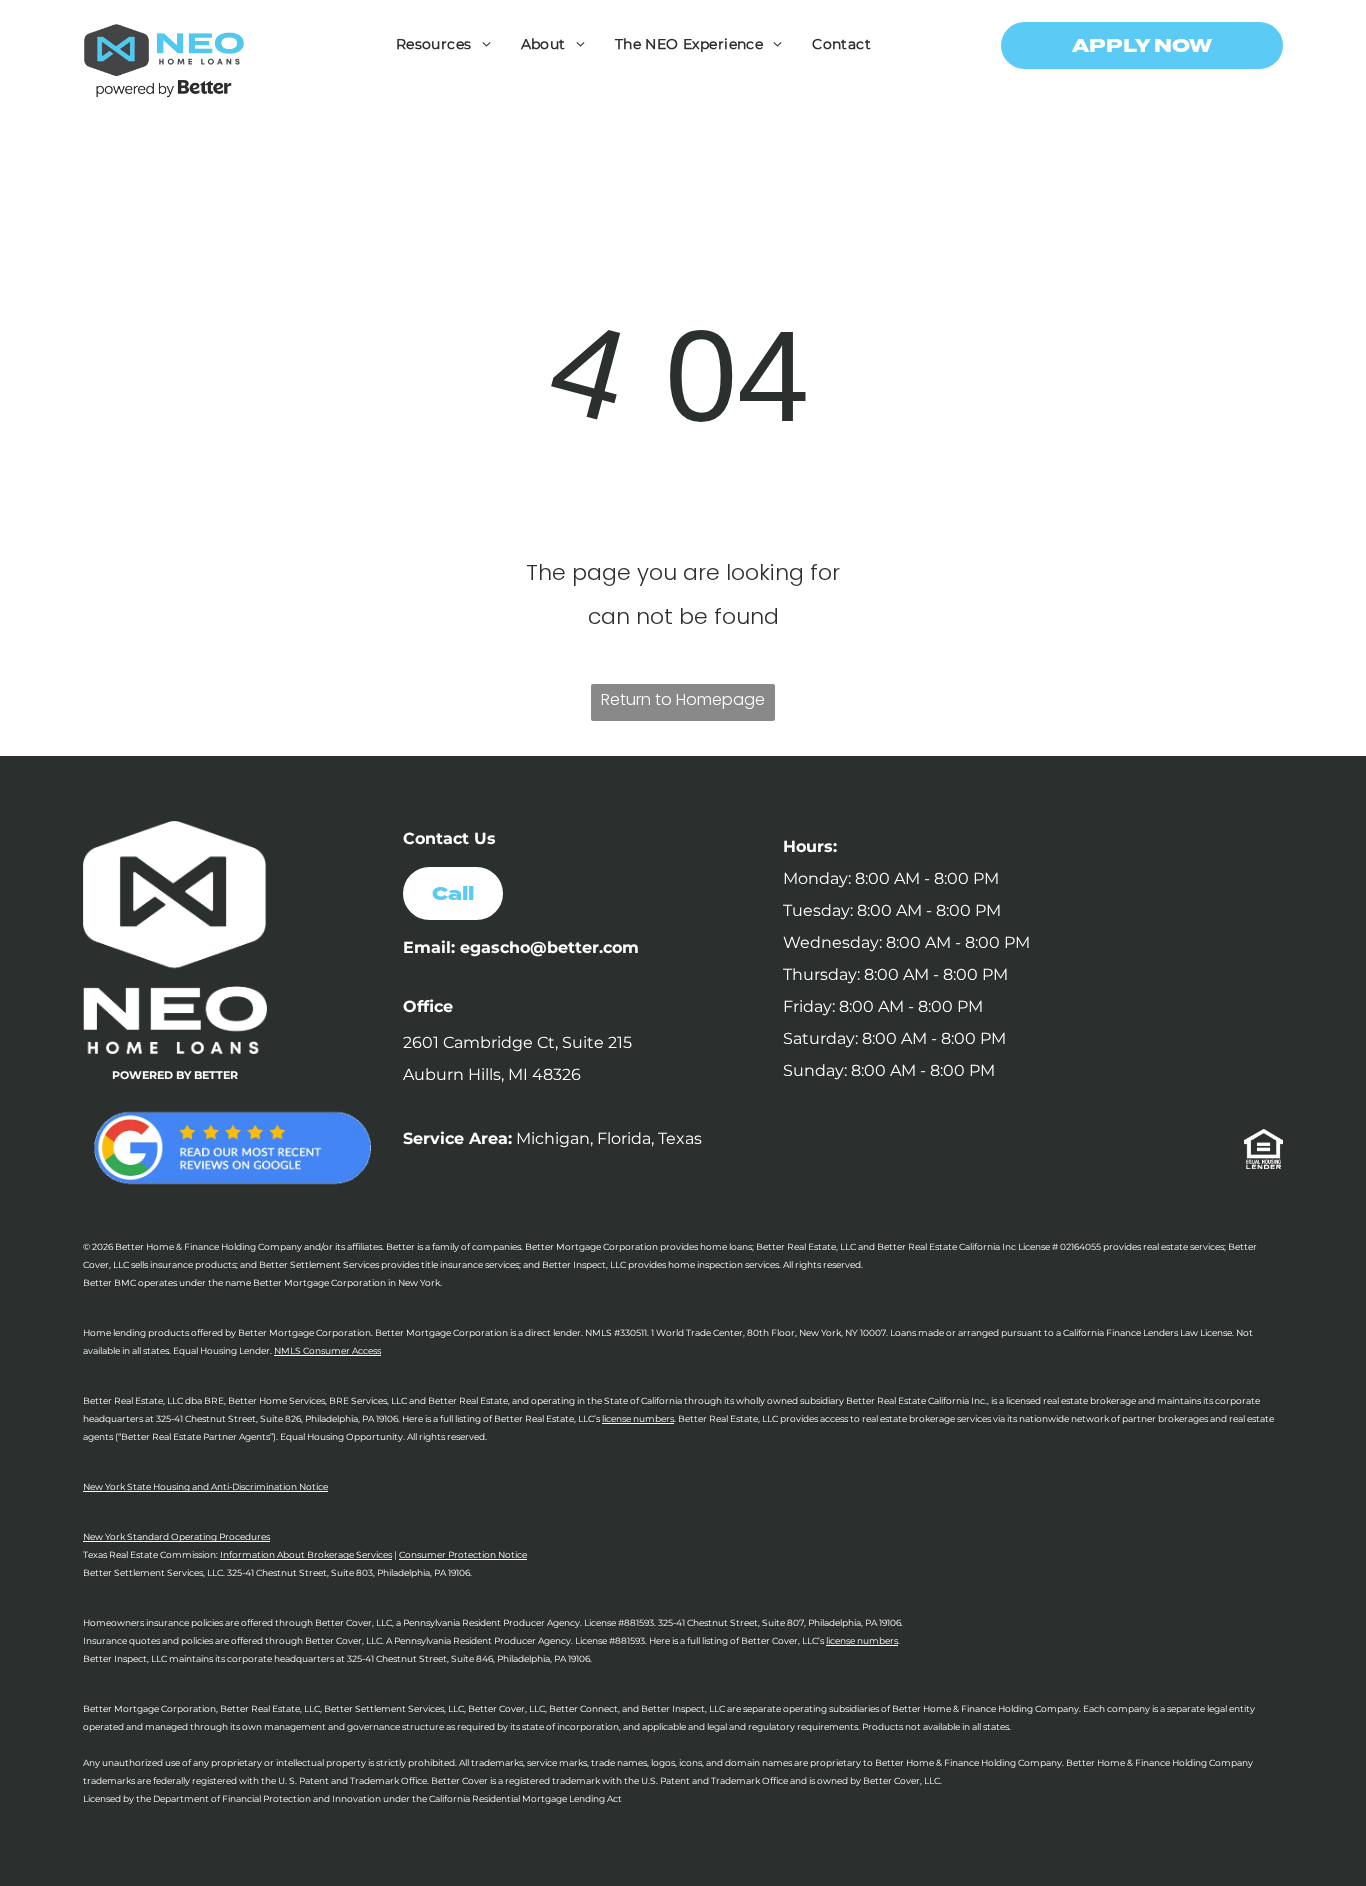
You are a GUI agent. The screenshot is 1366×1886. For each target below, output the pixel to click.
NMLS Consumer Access (327, 1350)
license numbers (638, 1418)
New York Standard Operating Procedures (176, 1536)
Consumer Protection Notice (463, 1554)
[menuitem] (443, 44)
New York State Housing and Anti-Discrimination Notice (205, 1486)
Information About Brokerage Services (306, 1554)
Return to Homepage (683, 699)
